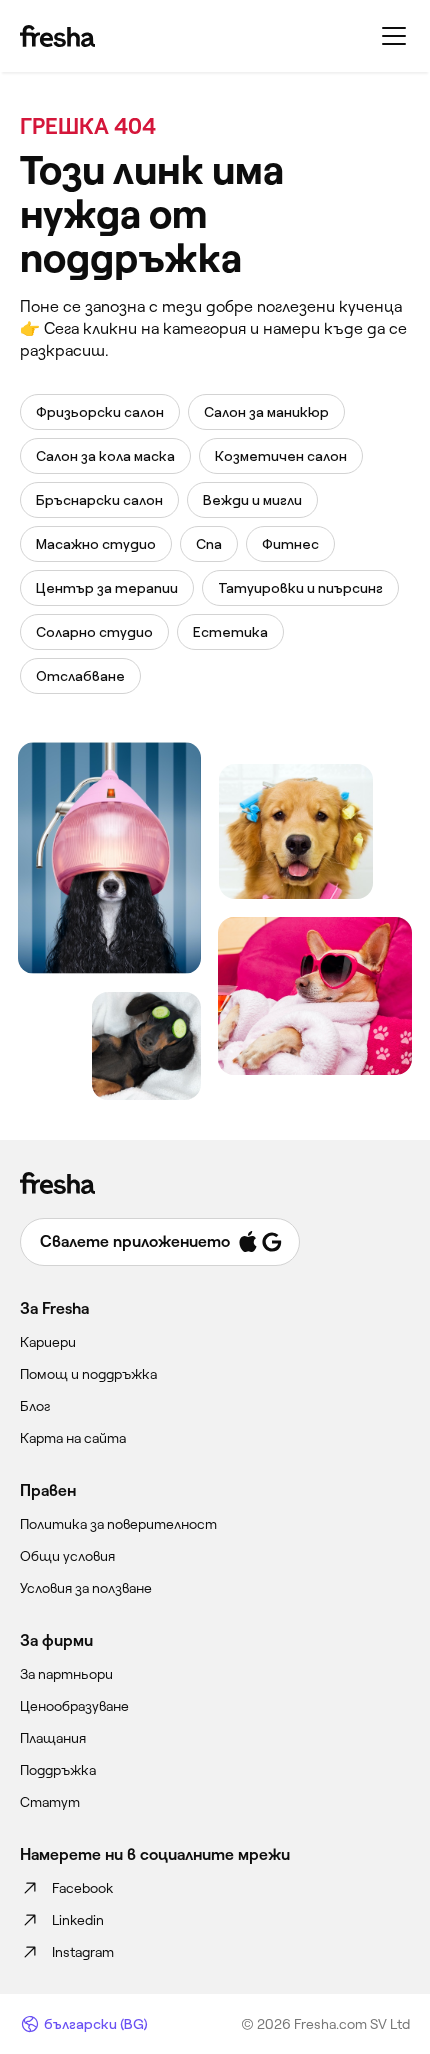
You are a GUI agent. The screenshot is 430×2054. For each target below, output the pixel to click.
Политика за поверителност (118, 1524)
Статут (50, 1802)
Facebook (82, 1888)
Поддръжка (58, 1770)
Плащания (53, 1738)
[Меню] (394, 36)
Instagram (83, 1952)
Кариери (48, 1342)
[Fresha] (57, 36)
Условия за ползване (86, 1588)
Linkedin (78, 1920)
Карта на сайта (73, 1438)
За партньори (66, 1674)
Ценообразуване (74, 1706)
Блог (35, 1406)
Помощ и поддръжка (88, 1374)
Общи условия (67, 1556)
